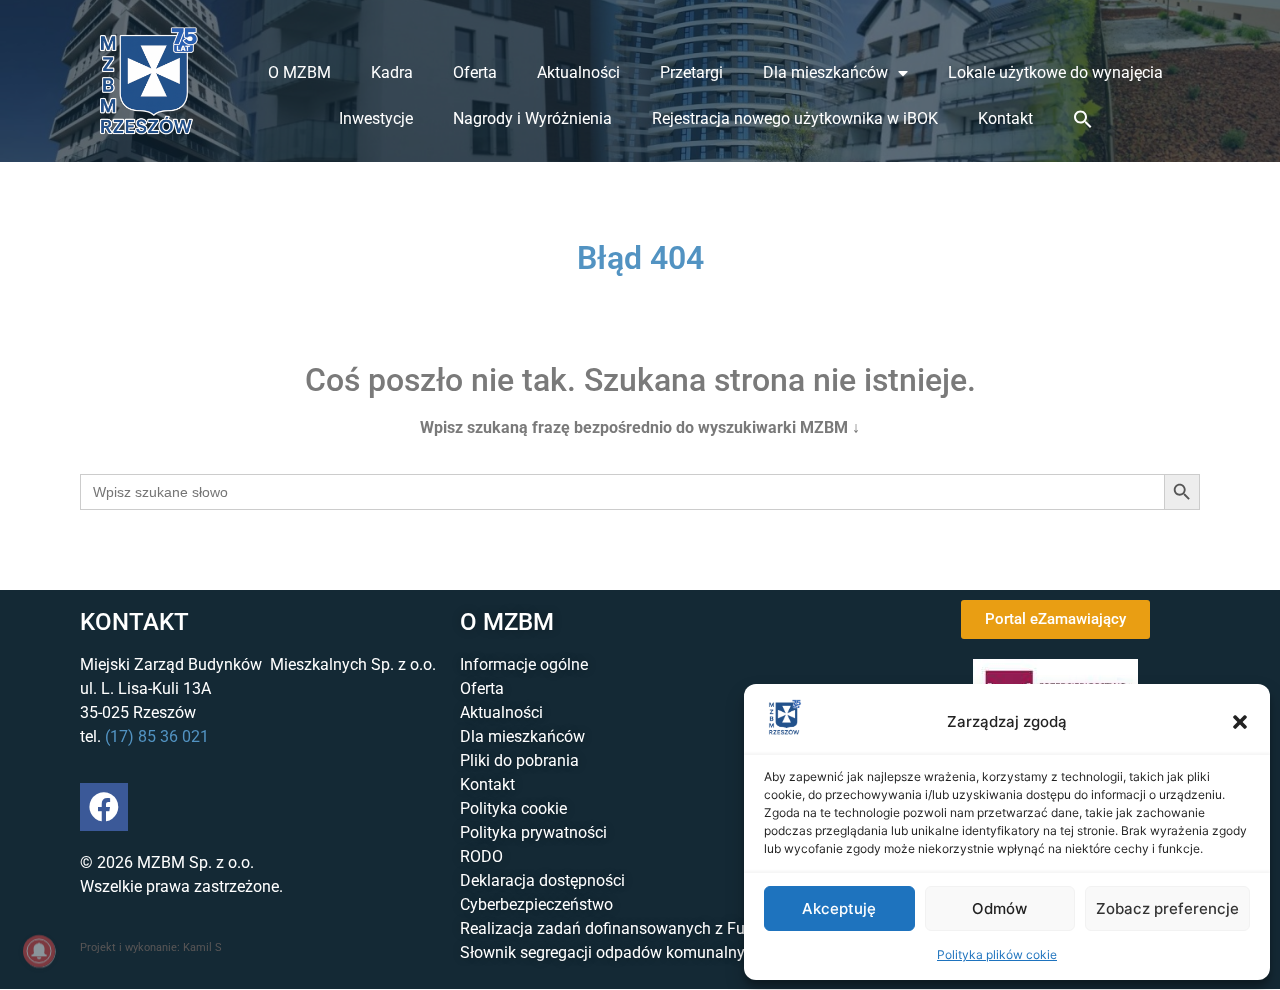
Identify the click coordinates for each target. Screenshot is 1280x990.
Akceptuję (839, 908)
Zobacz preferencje (1167, 908)
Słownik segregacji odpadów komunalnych (611, 952)
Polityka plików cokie (997, 954)
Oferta (475, 72)
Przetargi (691, 72)
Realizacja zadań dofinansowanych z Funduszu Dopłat (654, 928)
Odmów (999, 908)
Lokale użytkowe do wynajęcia (1055, 72)
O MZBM (299, 72)
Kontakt (1005, 118)
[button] (1240, 722)
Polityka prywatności (533, 832)
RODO (481, 856)
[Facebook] (104, 807)
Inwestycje (376, 118)
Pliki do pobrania (519, 760)
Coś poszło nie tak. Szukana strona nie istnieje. (640, 380)
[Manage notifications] (39, 951)
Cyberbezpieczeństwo (536, 904)
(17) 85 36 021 (157, 736)
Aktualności (578, 72)
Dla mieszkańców (825, 72)
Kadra (392, 72)
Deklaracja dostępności (542, 880)
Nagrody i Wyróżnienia (532, 118)
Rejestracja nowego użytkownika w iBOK (795, 118)
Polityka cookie (513, 808)
